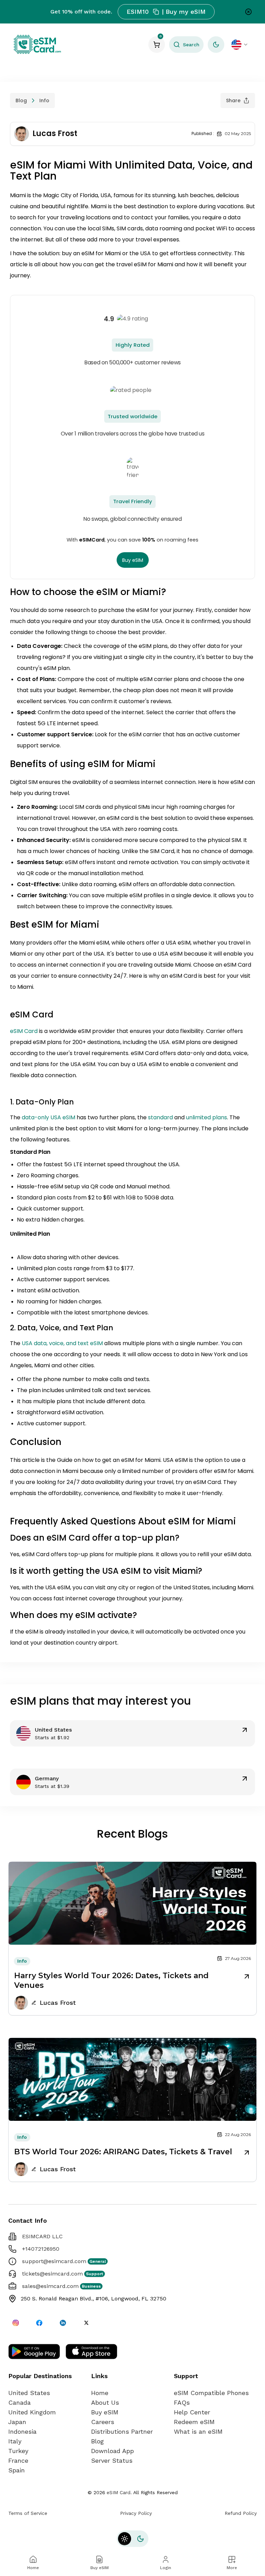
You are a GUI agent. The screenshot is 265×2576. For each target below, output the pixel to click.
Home (100, 2393)
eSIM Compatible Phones (211, 2393)
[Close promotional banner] (248, 12)
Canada (19, 2402)
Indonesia (22, 2431)
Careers (103, 2422)
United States (29, 2393)
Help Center (192, 2412)
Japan (17, 2422)
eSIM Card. (119, 2492)
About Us (105, 2402)
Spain (17, 2470)
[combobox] (240, 45)
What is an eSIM (198, 2431)
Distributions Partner (122, 2431)
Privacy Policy (136, 2513)
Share (233, 100)
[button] (186, 45)
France (18, 2460)
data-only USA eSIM (48, 1117)
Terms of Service (28, 2513)
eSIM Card (24, 1031)
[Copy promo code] (156, 12)
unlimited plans (207, 1117)
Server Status (112, 2460)
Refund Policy (241, 2513)
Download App (112, 2451)
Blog (21, 100)
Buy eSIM (133, 560)
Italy (15, 2441)
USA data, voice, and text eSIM (62, 1343)
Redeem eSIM (194, 2422)
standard (161, 1117)
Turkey (18, 2451)
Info (44, 100)
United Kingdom (32, 2412)
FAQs (182, 2402)
